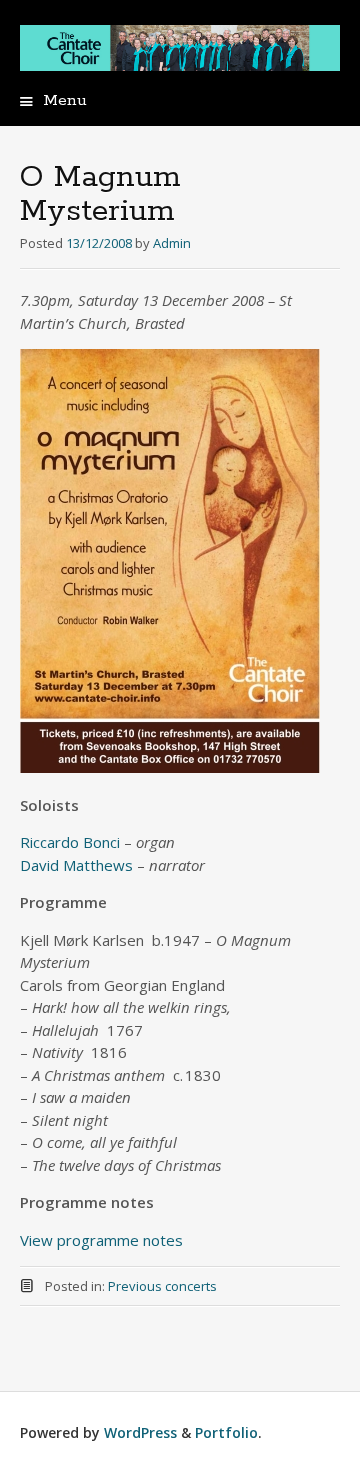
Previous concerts (162, 1286)
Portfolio (226, 1432)
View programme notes (101, 1240)
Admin (172, 243)
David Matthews (76, 865)
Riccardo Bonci (70, 842)
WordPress (140, 1432)
